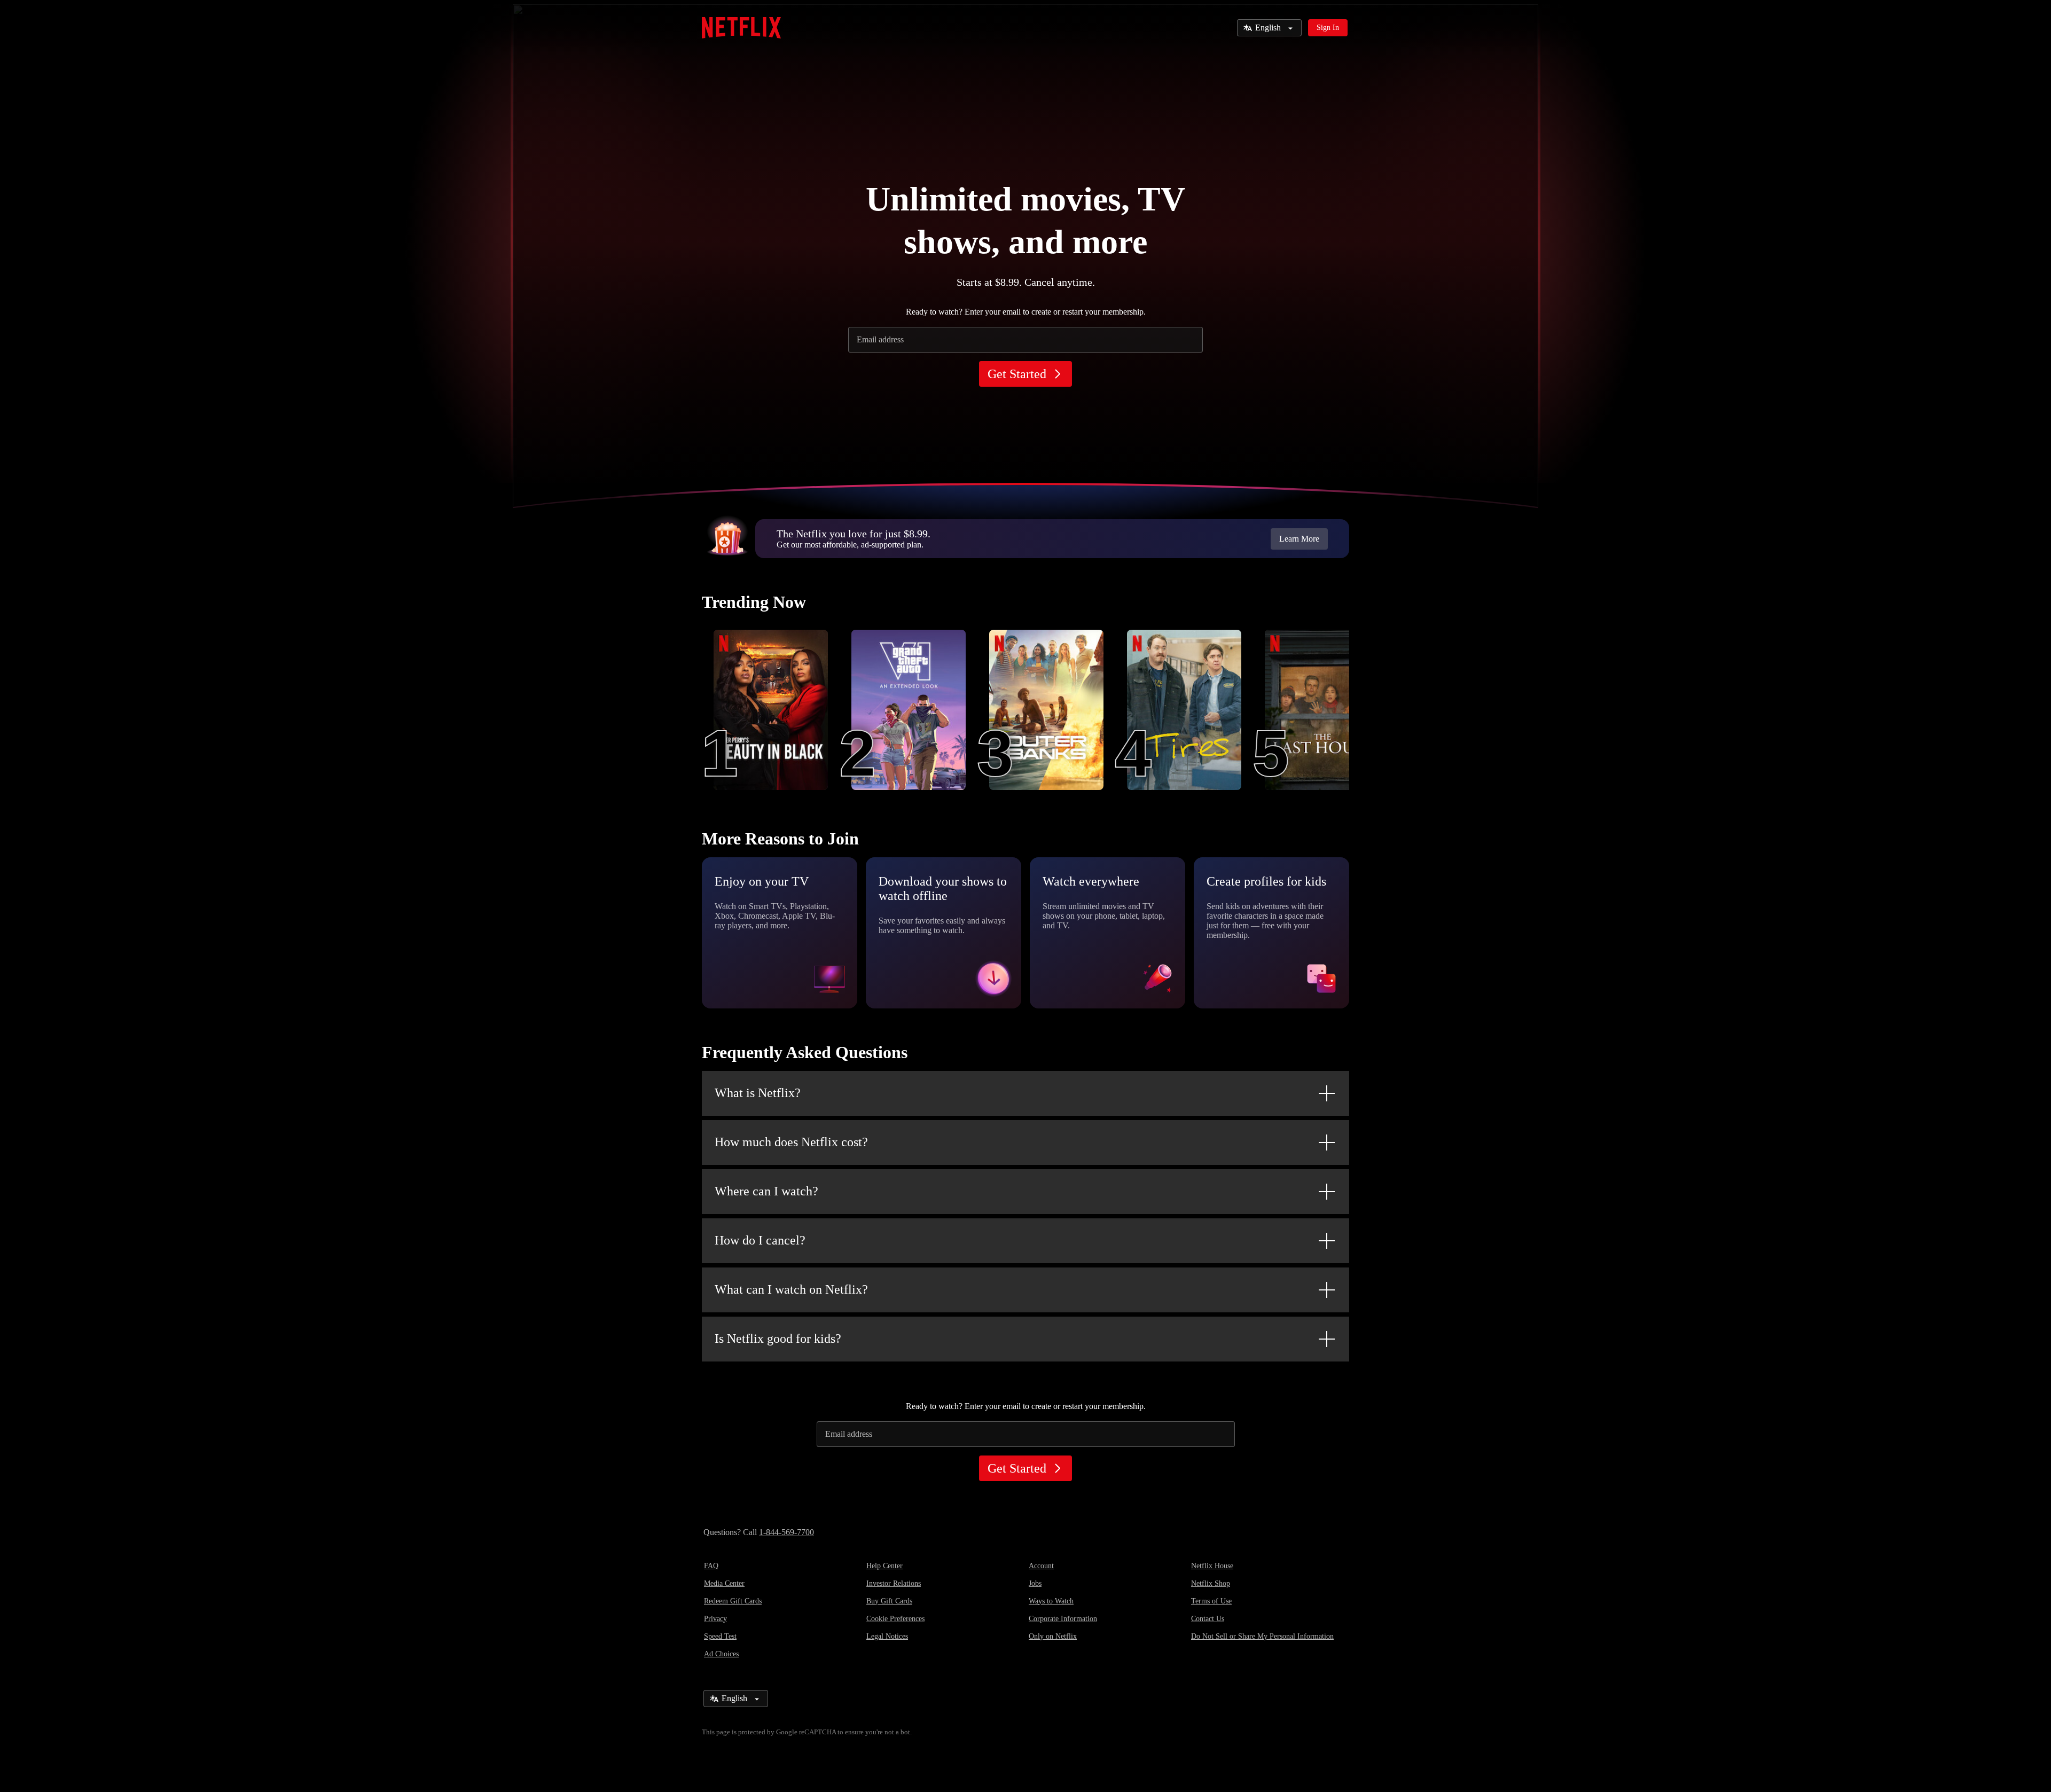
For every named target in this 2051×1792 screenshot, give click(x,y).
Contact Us (1208, 1619)
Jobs (1035, 1583)
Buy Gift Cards (889, 1601)
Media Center (724, 1583)
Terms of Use (1211, 1601)
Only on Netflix (1053, 1636)
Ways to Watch (1051, 1601)
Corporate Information (1063, 1619)
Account (1041, 1566)
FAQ (711, 1566)
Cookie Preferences (895, 1619)
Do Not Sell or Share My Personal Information (1262, 1636)
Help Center (884, 1566)
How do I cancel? (760, 1240)
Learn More (1299, 539)
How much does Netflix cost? (791, 1142)
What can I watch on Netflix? (791, 1289)
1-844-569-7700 (786, 1532)
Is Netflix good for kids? (778, 1339)
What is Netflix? (758, 1093)
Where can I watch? (766, 1191)
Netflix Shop (1211, 1583)
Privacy (715, 1619)
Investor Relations (894, 1583)
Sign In (1328, 28)
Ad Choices (721, 1654)
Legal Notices (887, 1636)
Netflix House (1212, 1566)
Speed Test (720, 1636)
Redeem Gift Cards (733, 1601)
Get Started (1017, 374)
